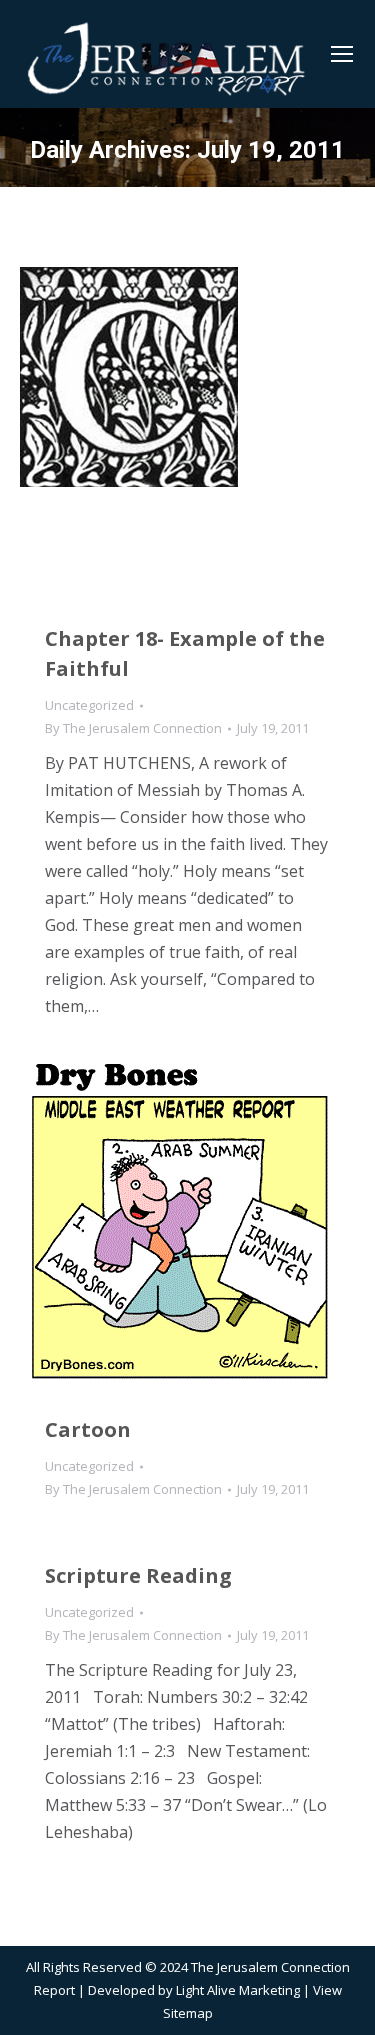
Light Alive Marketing (238, 1990)
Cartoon (88, 1429)
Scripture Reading (138, 1575)
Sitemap (188, 2013)
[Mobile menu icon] (342, 54)
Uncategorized (89, 705)
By (133, 728)
